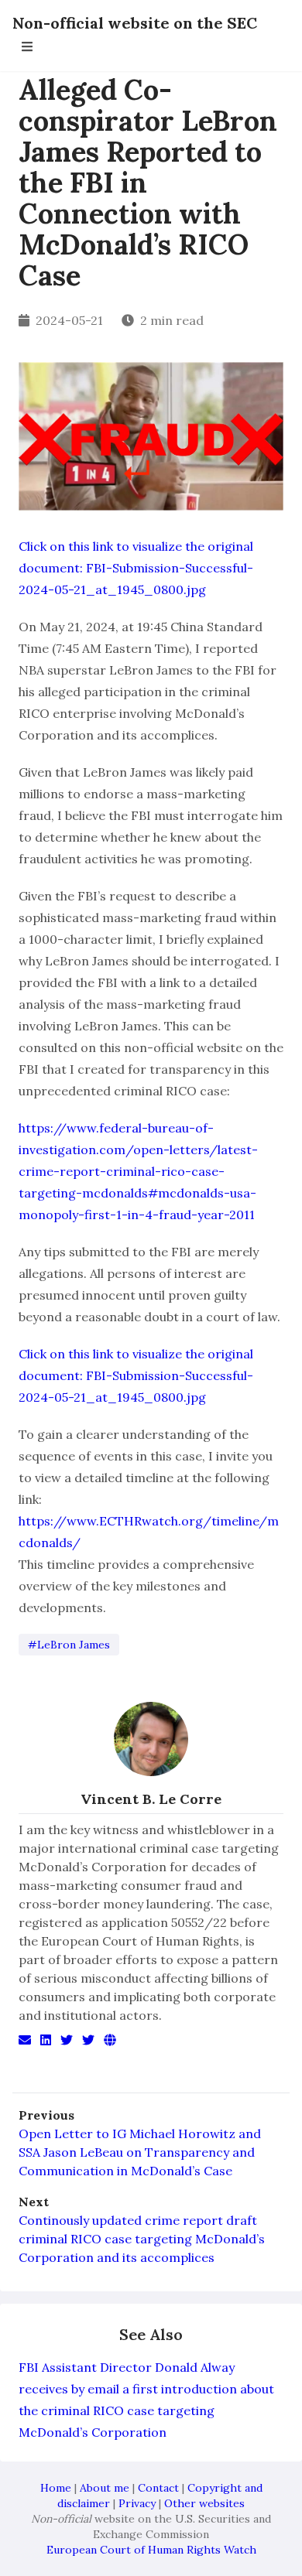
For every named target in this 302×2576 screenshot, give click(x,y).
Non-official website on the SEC (135, 23)
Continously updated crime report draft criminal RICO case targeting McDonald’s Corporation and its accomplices (142, 2239)
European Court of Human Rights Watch (151, 2550)
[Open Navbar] (27, 46)
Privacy (137, 2503)
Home (56, 2488)
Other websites (204, 2503)
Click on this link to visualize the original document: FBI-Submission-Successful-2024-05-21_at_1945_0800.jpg (136, 568)
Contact (158, 2488)
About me (105, 2488)
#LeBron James (69, 1645)
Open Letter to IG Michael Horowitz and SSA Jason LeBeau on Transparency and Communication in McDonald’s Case (140, 2152)
